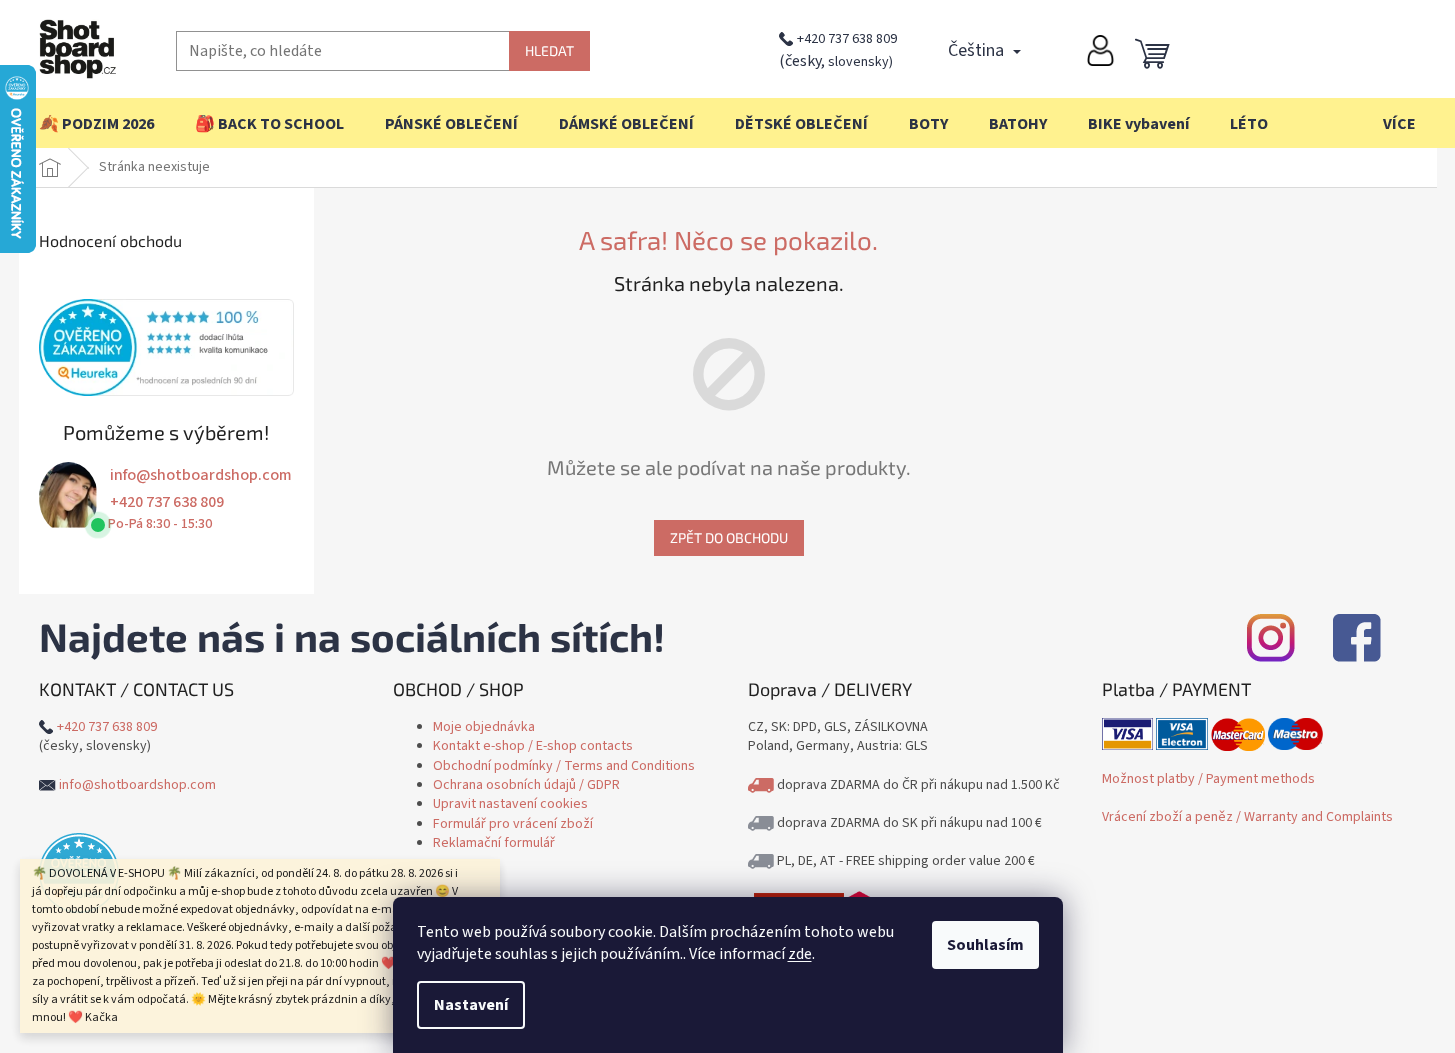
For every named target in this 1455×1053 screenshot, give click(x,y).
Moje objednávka (484, 727)
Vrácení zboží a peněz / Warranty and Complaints (1247, 817)
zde (800, 954)
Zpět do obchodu (729, 537)
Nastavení (471, 1005)
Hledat (549, 50)
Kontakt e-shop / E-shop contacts (533, 746)
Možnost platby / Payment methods (1208, 779)
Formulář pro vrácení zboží (513, 824)
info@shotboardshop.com (201, 475)
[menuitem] (96, 124)
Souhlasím (985, 945)
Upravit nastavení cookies (510, 804)
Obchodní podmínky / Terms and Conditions (564, 766)
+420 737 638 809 (847, 39)
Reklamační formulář (494, 843)
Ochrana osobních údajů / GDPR (526, 785)
